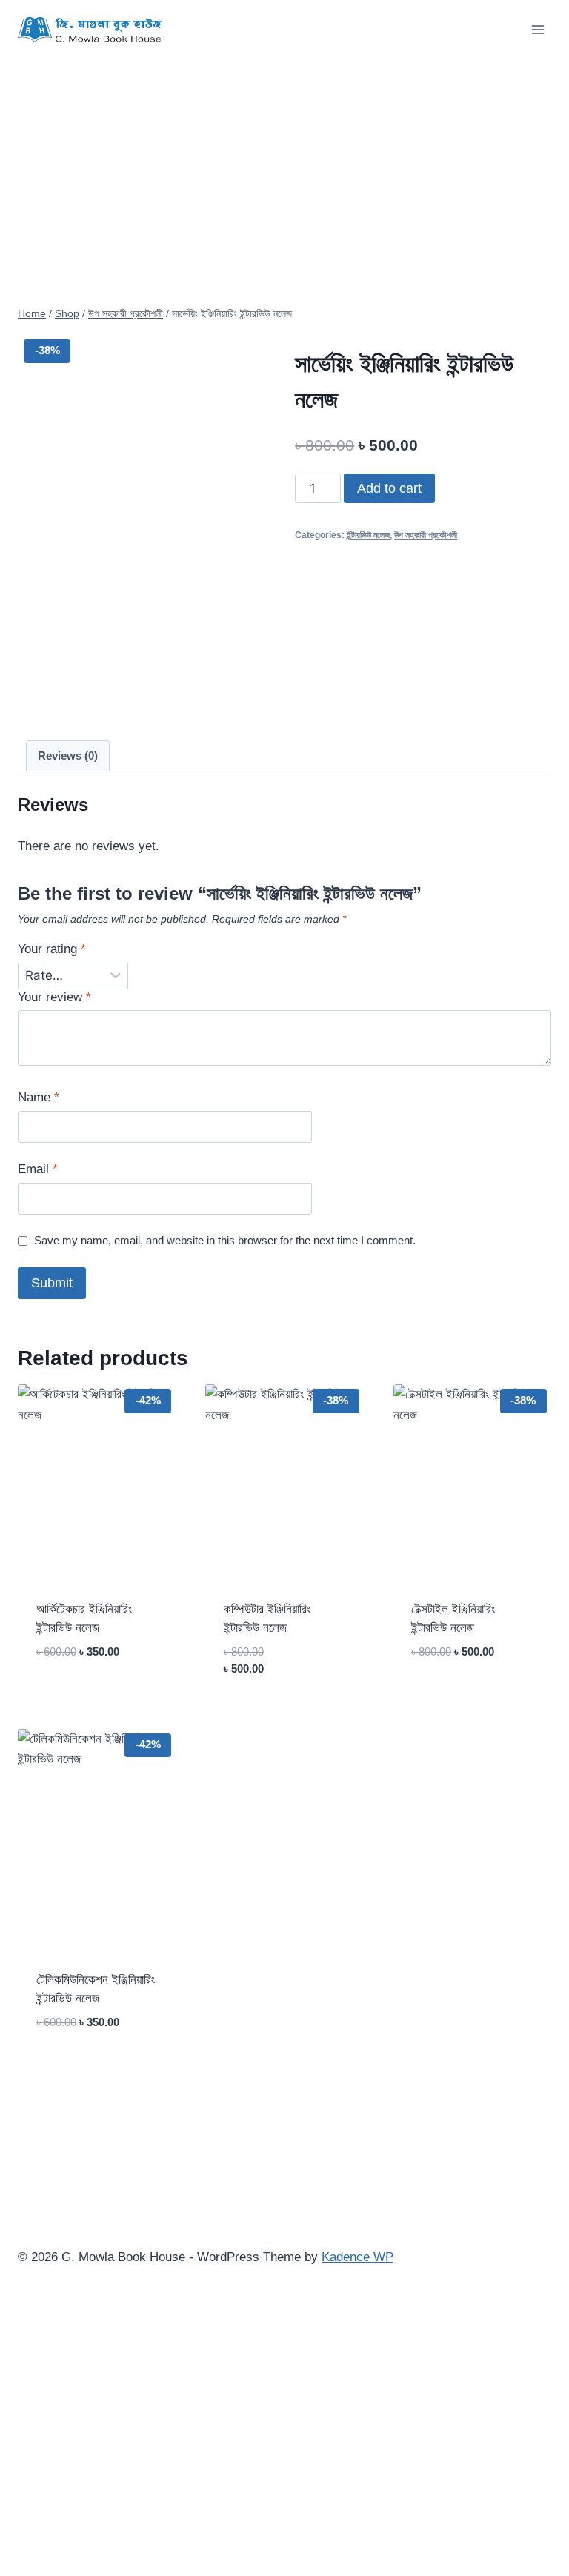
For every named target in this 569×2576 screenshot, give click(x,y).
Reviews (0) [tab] (68, 756)
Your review (54, 997)
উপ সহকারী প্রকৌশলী (426, 535)
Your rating (52, 949)
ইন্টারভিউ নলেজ (368, 535)
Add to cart (389, 488)
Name (39, 1097)
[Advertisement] (284, 170)
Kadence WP (357, 2257)
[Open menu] (538, 29)
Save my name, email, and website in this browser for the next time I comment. (225, 1240)
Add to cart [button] (75, 1696)
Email (38, 1169)
